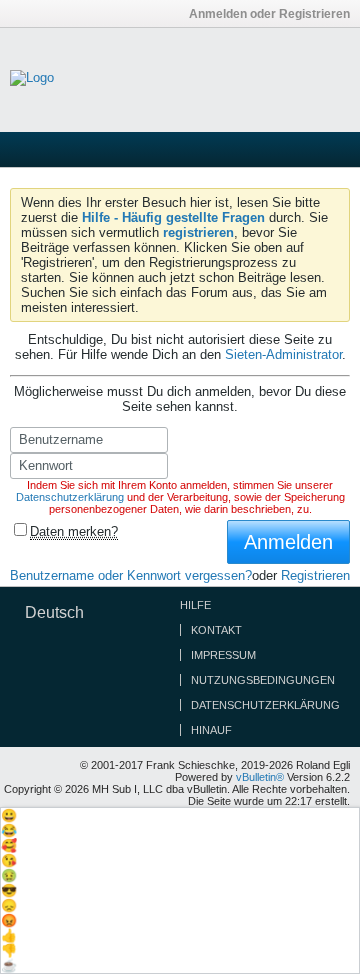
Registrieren (315, 575)
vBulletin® (260, 777)
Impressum (223, 655)
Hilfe (195, 605)
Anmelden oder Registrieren (269, 14)
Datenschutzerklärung (70, 497)
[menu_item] (180, 815)
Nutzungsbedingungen (263, 680)
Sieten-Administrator (283, 354)
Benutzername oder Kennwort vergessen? (131, 575)
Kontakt (216, 630)
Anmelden (288, 542)
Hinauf (211, 730)
